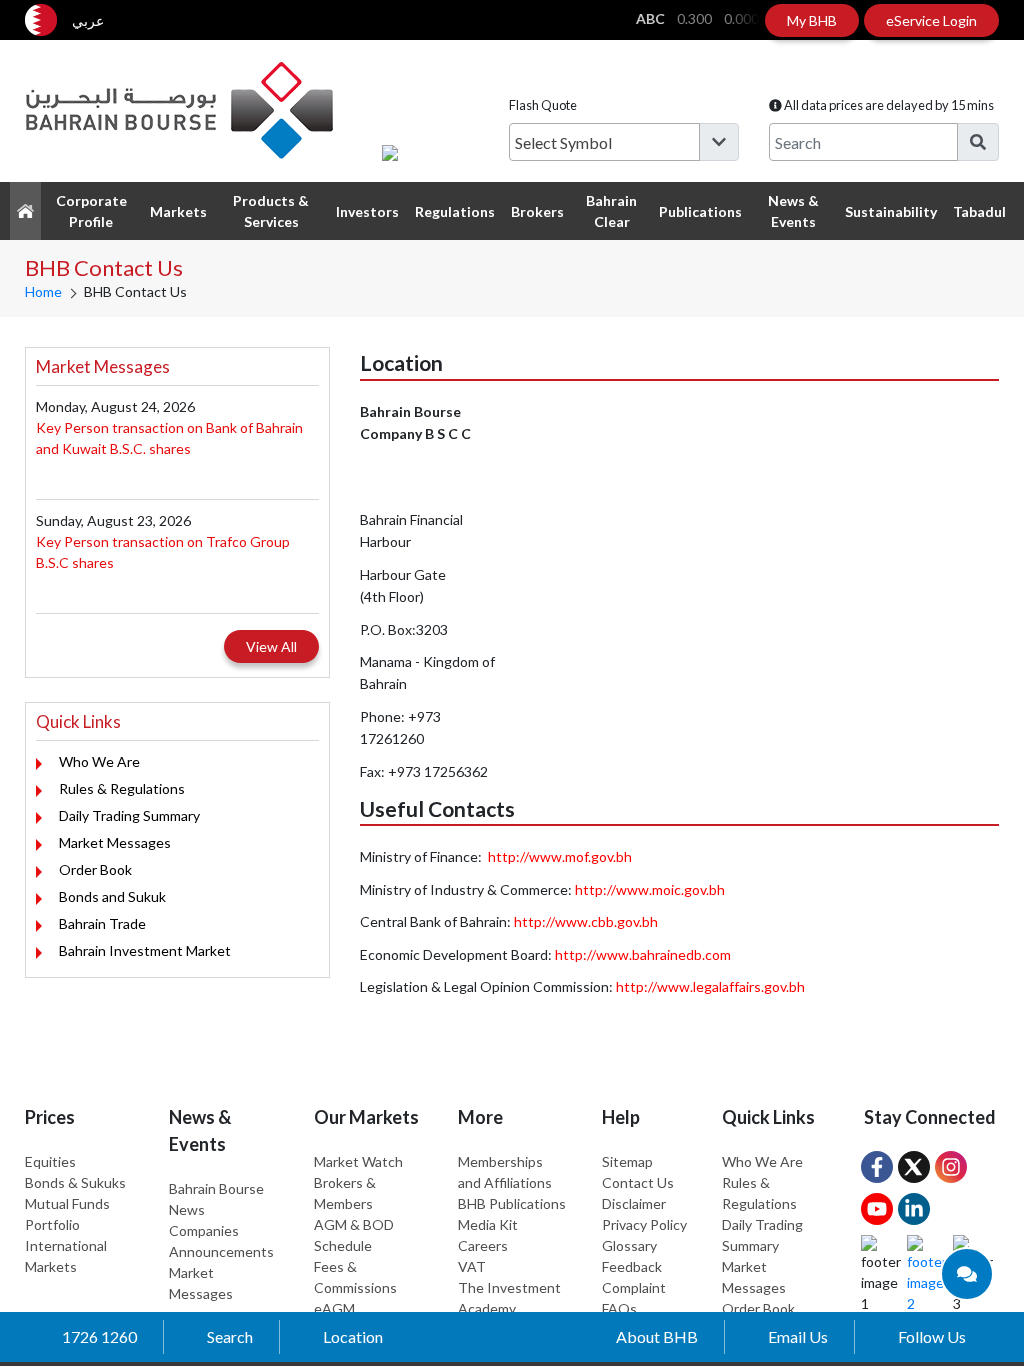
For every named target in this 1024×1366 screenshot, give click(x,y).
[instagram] (951, 1167)
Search (230, 1336)
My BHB (812, 20)
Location (353, 1336)
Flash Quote (543, 105)
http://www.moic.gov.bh (650, 889)
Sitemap (627, 1161)
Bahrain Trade (102, 923)
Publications (700, 211)
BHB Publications (512, 1203)
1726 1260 (99, 1336)
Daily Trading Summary (129, 815)
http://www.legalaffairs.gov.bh (710, 986)
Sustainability (891, 211)
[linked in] (914, 1209)
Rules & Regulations (122, 788)
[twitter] (914, 1167)
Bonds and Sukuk (112, 896)
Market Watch (358, 1161)
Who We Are (99, 761)
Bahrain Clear (611, 211)
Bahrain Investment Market (145, 950)
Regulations (455, 211)
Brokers (537, 211)
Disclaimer (634, 1203)
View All (271, 646)
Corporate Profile (91, 211)
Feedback (632, 1266)
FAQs (619, 1308)
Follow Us (932, 1336)
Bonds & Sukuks (75, 1182)
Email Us (798, 1336)
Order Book (95, 869)
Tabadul (979, 211)
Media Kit (488, 1224)
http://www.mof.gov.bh (560, 856)
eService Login (931, 20)
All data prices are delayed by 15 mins (888, 105)
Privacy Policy (644, 1224)
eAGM (334, 1308)
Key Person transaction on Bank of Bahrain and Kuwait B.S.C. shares (169, 438)
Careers (483, 1245)
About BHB (657, 1336)
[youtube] (877, 1209)
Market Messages (115, 842)
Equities (50, 1161)
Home (43, 291)
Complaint (634, 1287)
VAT (472, 1266)
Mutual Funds (67, 1203)
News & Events (793, 211)
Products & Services (271, 211)
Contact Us (638, 1182)
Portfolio (52, 1224)
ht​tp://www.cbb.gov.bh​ (586, 921)
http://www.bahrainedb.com (643, 954)
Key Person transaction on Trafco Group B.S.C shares (163, 552)
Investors (367, 211)
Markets (178, 211)
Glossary (629, 1245)
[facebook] (877, 1167)
